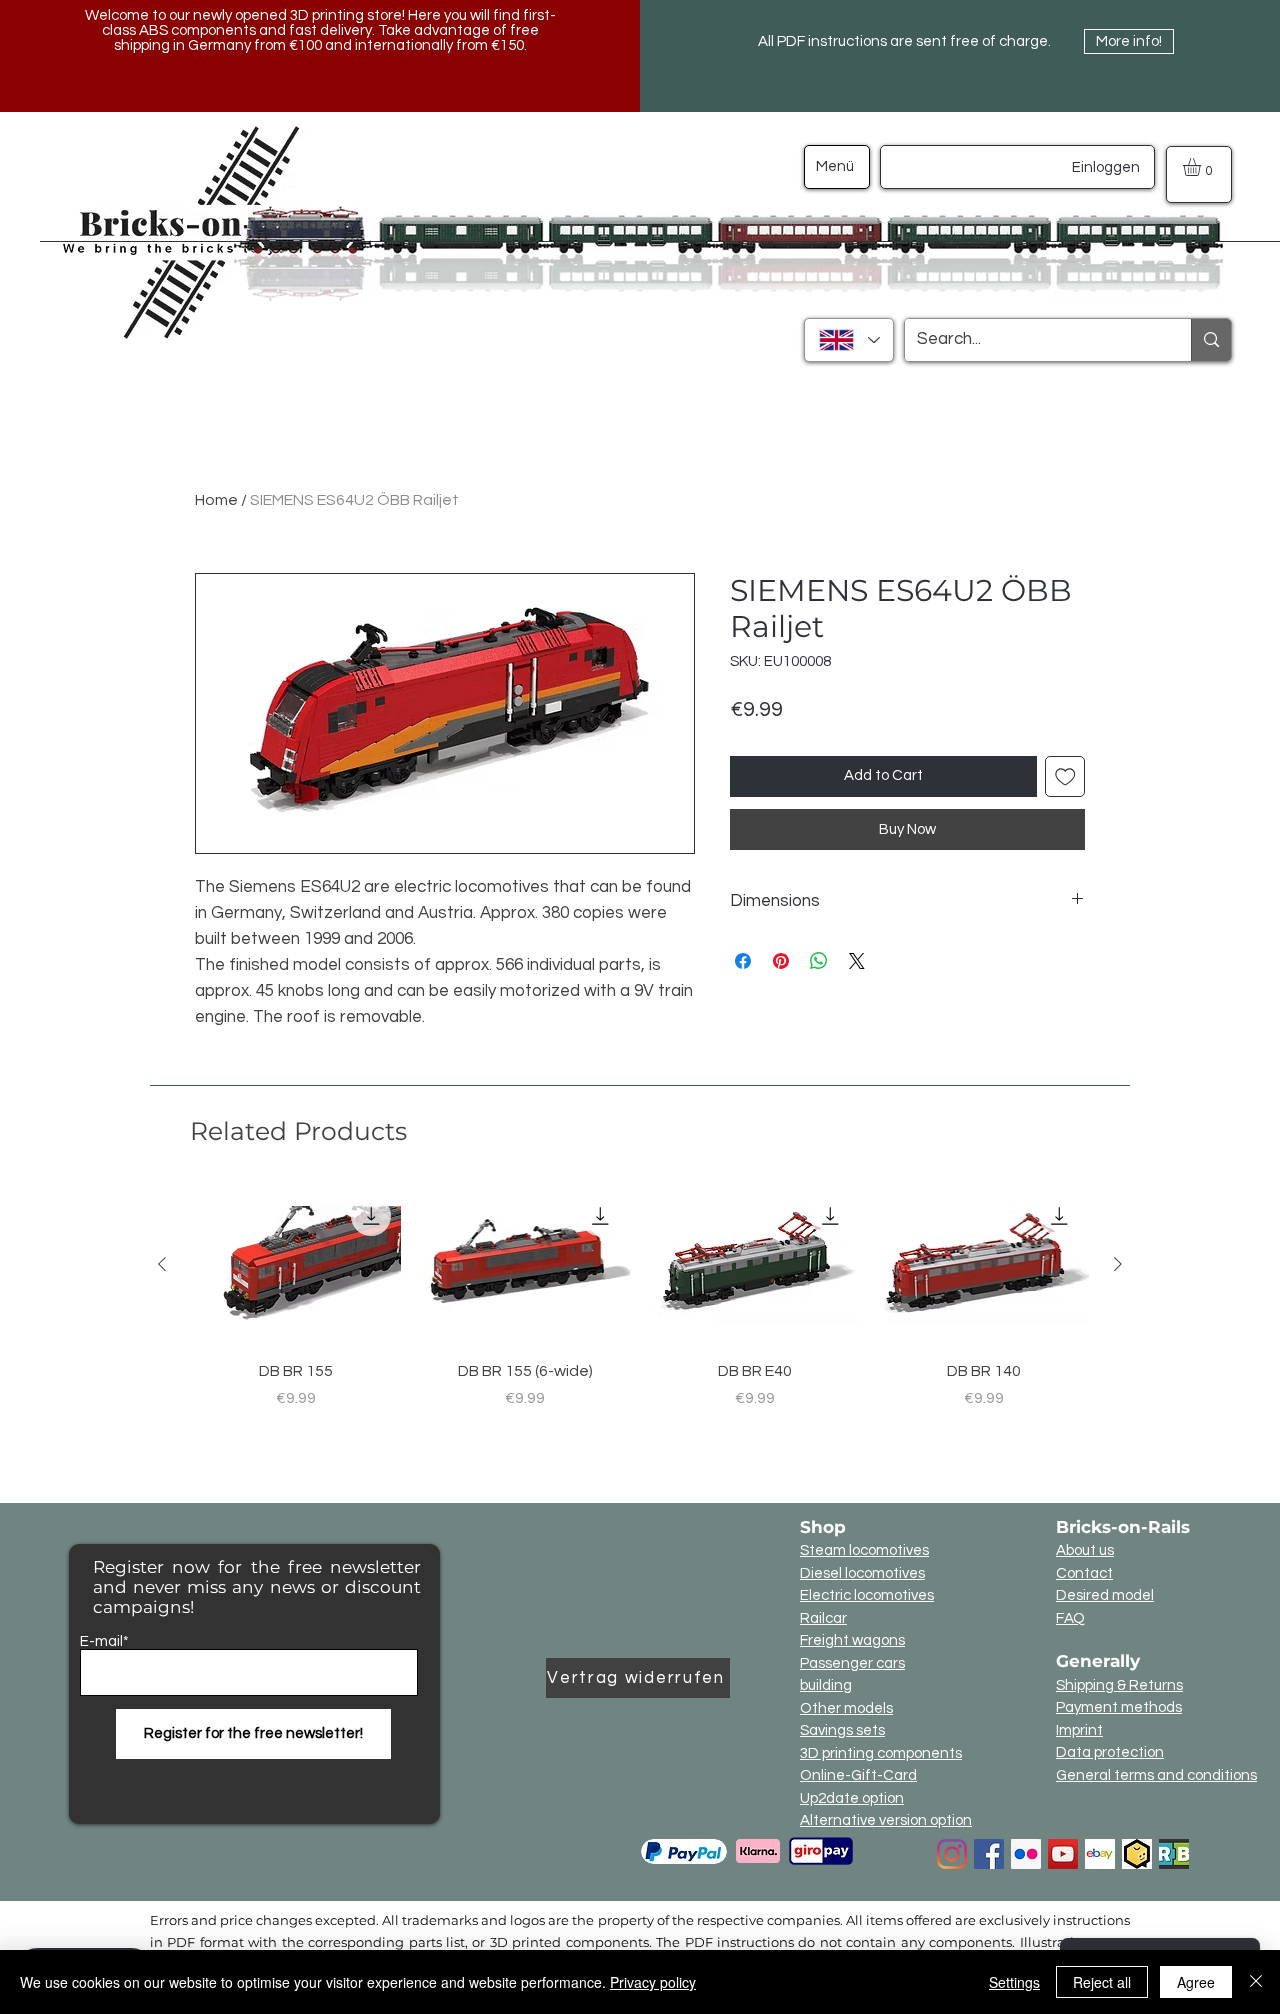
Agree (1196, 1982)
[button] (1202, 167)
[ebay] (1100, 1854)
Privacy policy (653, 1982)
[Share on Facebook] (743, 961)
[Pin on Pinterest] (781, 961)
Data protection (1110, 1752)
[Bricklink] (1137, 1854)
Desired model (1105, 1595)
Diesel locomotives (862, 1573)
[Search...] (1211, 340)
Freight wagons (852, 1640)
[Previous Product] (162, 1264)
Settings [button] (1014, 1982)
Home (216, 500)
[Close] (1256, 1982)
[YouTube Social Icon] (1063, 1854)
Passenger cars (852, 1663)
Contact (1084, 1573)
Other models (846, 1708)
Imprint (1079, 1730)
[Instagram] (952, 1854)
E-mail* (104, 1641)
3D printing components (881, 1753)
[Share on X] (857, 961)
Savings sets (842, 1730)
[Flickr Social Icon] (1026, 1854)
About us (1085, 1550)
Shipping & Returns (1119, 1685)
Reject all (1102, 1982)
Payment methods (1119, 1707)
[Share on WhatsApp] (819, 961)
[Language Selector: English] (849, 340)
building (826, 1685)
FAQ (1070, 1618)
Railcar (823, 1618)
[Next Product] (1118, 1264)
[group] (640, 1320)
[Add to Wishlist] (1065, 776)
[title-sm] (1174, 1854)
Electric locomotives (867, 1595)
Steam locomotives (864, 1550)
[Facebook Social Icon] (989, 1854)
